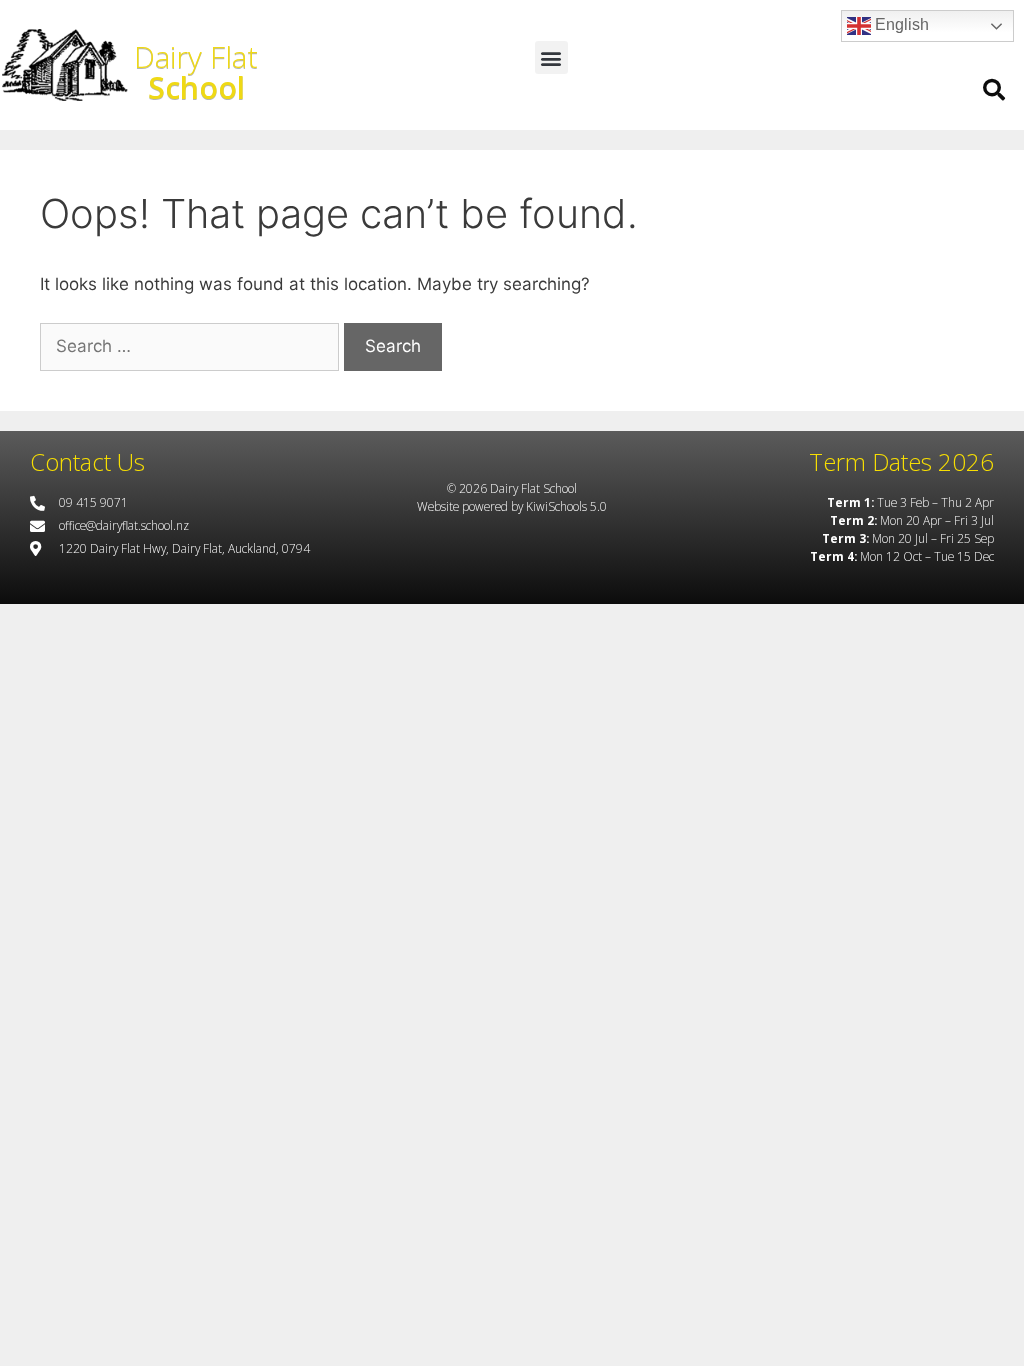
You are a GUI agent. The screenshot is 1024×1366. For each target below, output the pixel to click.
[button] (551, 57)
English (900, 24)
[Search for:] (189, 347)
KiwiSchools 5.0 (566, 506)
